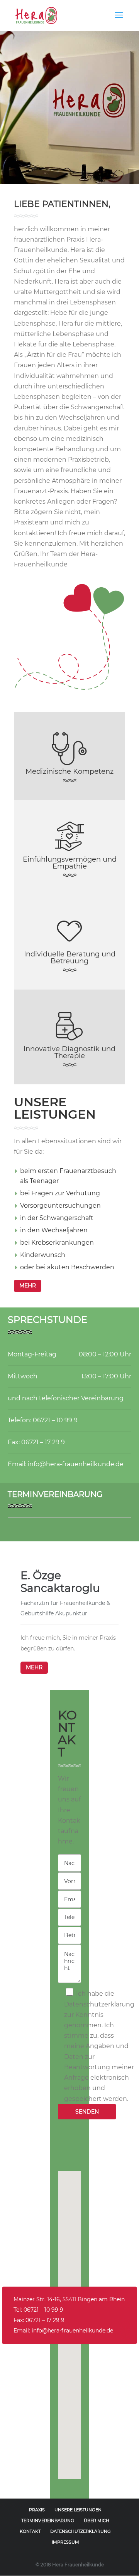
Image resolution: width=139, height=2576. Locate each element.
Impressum (65, 2542)
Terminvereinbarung (48, 2521)
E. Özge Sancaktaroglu (60, 1582)
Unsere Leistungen (78, 2510)
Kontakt (30, 2531)
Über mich (97, 2521)
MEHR (28, 1285)
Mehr (34, 1667)
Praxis (37, 2510)
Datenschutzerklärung (81, 2531)
